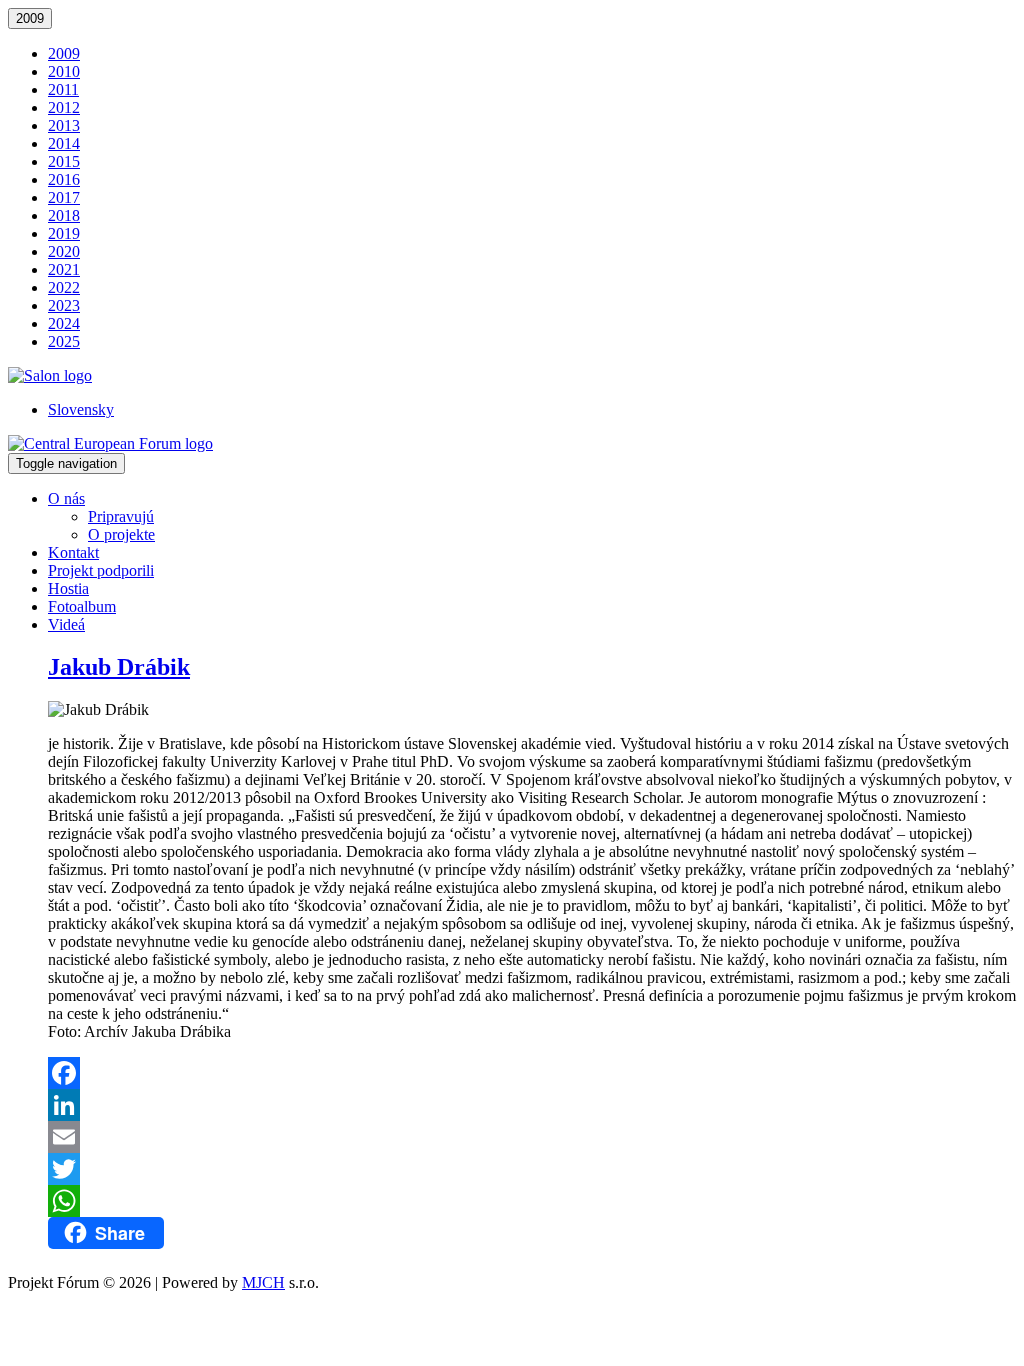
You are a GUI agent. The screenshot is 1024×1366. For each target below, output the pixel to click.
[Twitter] (532, 1169)
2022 (64, 287)
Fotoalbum (82, 606)
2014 (64, 143)
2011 (63, 89)
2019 (64, 233)
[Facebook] (532, 1073)
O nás (66, 498)
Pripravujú (121, 516)
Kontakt (73, 552)
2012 (64, 107)
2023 (64, 305)
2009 (30, 18)
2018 (64, 215)
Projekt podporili (101, 570)
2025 (64, 341)
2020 (64, 251)
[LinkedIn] (532, 1105)
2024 (64, 323)
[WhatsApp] (532, 1201)
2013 (64, 125)
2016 (64, 179)
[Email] (532, 1137)
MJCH (263, 1282)
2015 (64, 161)
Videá (66, 624)
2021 (64, 269)
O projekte (121, 534)
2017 (64, 197)
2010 (64, 71)
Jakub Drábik (119, 667)
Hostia (68, 588)
